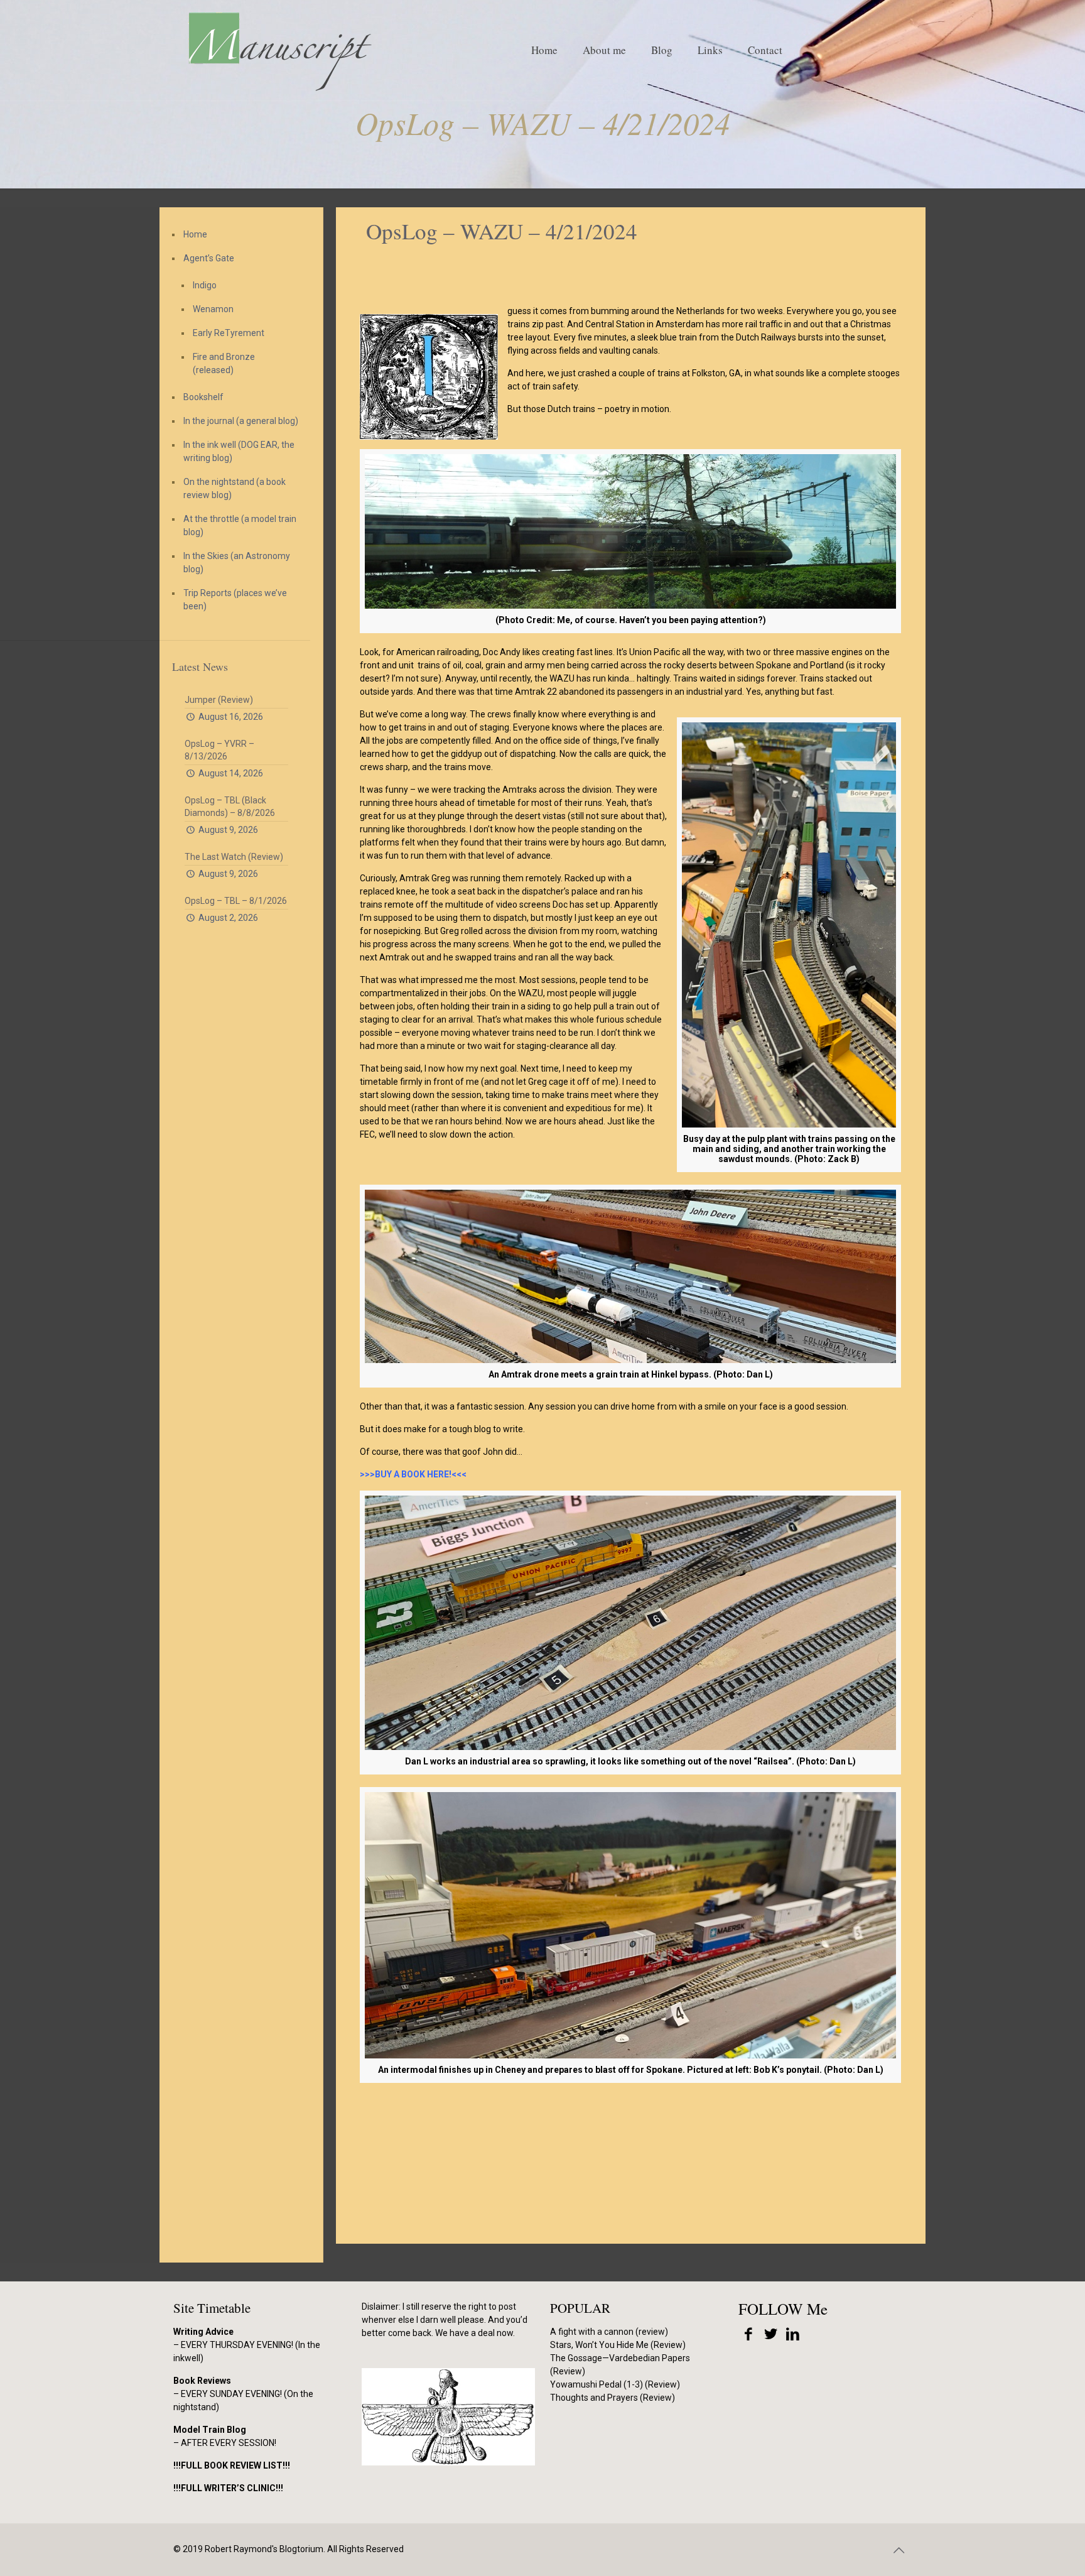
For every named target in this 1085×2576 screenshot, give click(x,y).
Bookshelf (203, 397)
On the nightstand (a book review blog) (235, 488)
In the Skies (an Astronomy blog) (237, 562)
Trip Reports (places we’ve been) (235, 600)
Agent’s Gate (209, 258)
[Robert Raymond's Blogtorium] (279, 50)
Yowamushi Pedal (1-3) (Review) (615, 2384)
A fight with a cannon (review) (609, 2332)
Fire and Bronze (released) (224, 363)
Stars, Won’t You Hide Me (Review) (618, 2345)
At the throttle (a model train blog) (240, 525)
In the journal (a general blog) (241, 421)
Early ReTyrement (229, 333)
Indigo (205, 285)
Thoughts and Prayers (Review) (613, 2398)
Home (195, 234)
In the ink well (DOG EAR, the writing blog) (239, 451)
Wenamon (213, 309)
